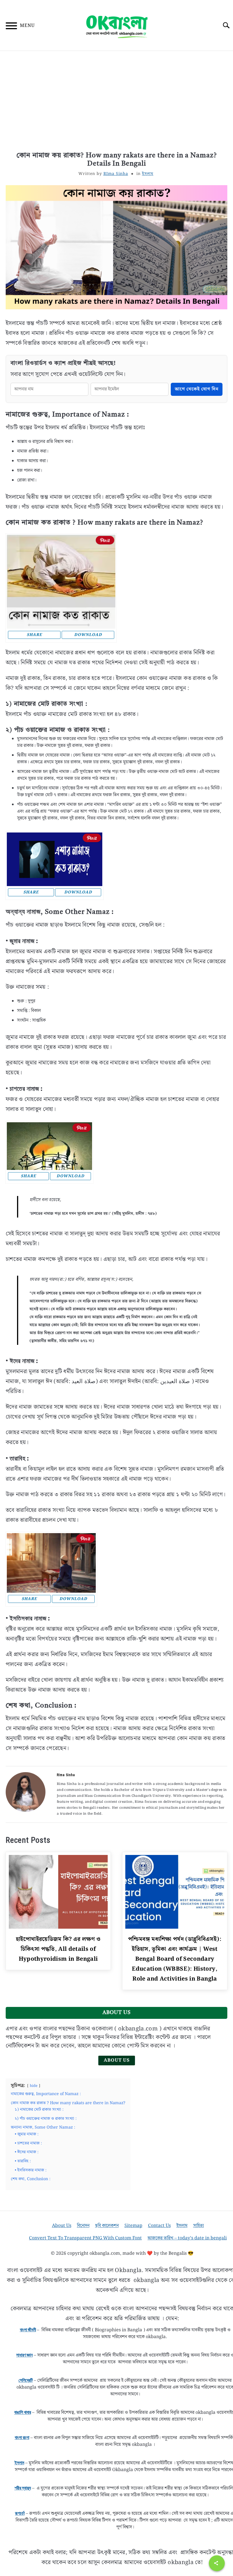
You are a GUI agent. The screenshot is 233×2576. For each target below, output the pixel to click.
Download (88, 635)
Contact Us (159, 2226)
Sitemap (133, 2226)
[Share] (217, 2563)
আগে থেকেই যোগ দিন (197, 389)
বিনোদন (83, 2226)
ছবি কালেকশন (107, 2226)
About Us (117, 2060)
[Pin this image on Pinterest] (105, 540)
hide (34, 2086)
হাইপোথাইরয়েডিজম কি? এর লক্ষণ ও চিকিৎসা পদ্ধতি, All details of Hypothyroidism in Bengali (58, 1949)
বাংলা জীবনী (28, 2330)
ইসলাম (148, 174)
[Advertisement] (116, 102)
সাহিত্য (199, 2226)
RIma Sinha (116, 174)
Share (34, 635)
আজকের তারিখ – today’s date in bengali (187, 2238)
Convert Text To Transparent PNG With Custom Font (85, 2238)
